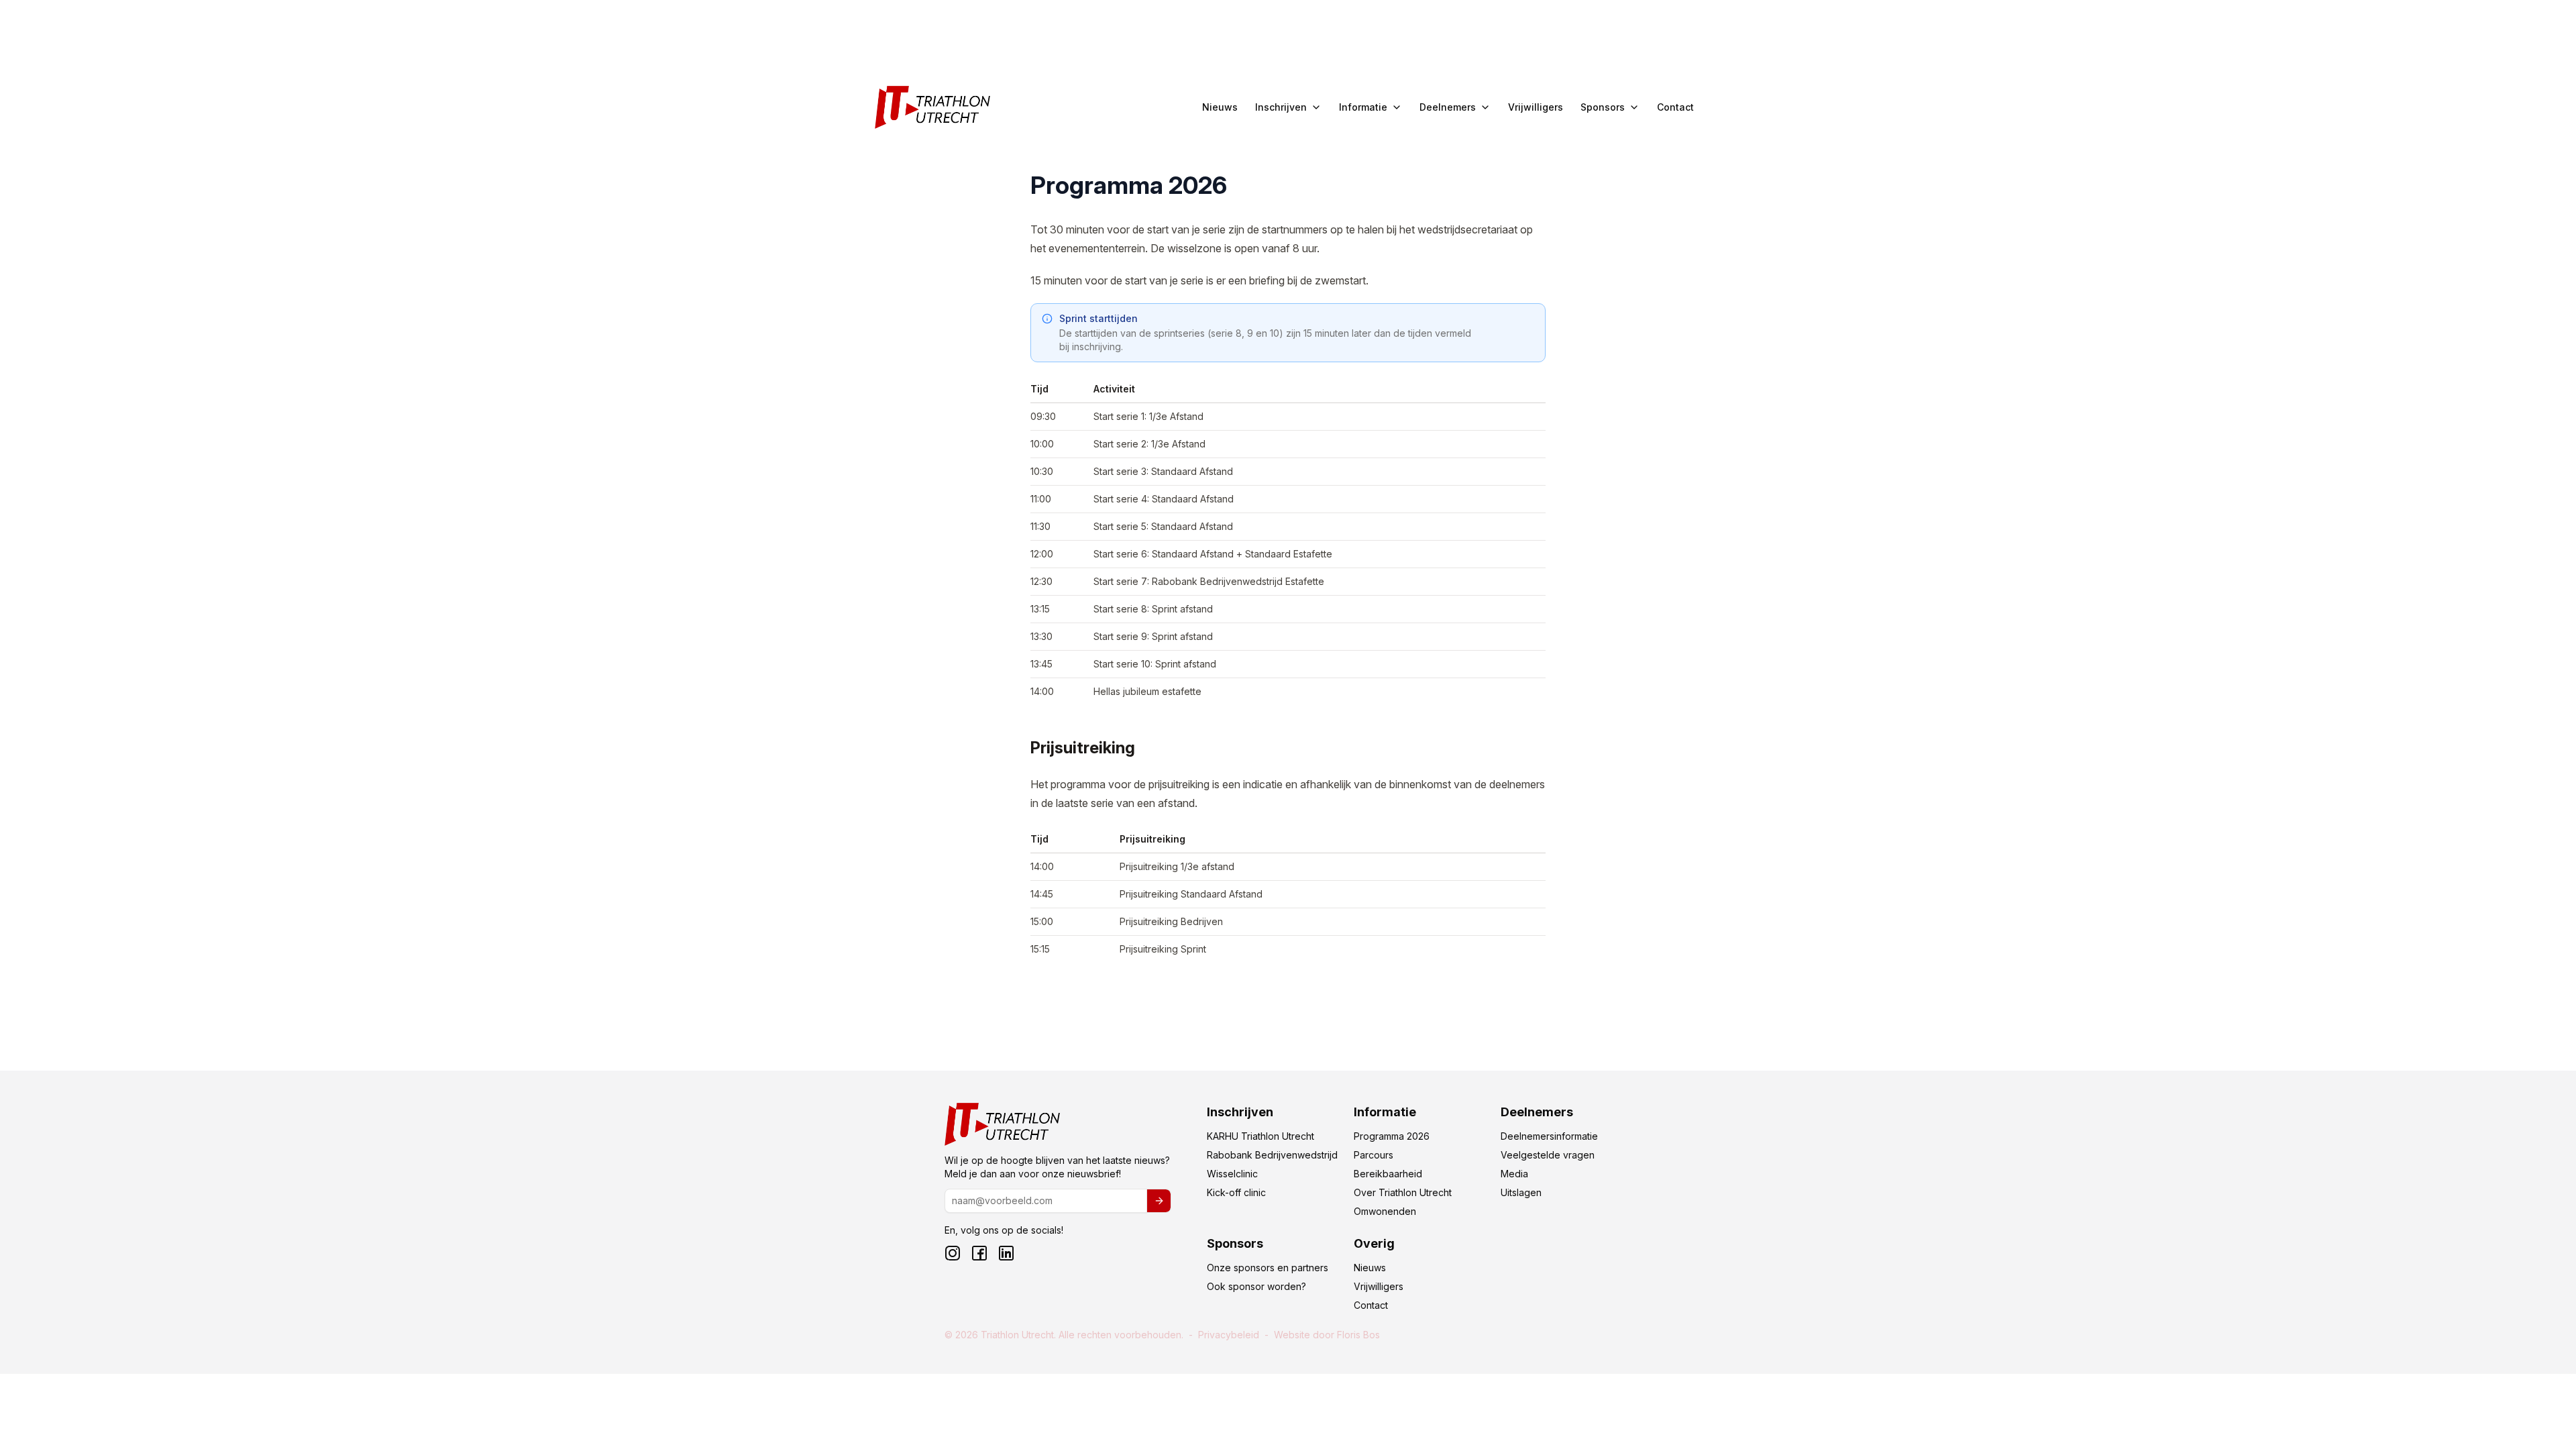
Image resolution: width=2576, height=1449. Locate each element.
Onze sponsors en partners (1268, 1268)
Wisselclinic (1232, 1174)
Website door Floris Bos (1327, 1335)
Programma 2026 (1392, 1136)
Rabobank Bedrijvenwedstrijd (1272, 1155)
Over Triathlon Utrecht (1403, 1192)
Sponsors (1603, 107)
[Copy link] (1016, 749)
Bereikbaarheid (1388, 1174)
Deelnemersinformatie (1549, 1136)
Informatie (1363, 107)
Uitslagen (1521, 1192)
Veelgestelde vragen (1548, 1155)
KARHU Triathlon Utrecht (1260, 1136)
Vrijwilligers (1536, 107)
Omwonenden (1385, 1211)
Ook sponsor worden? (1256, 1286)
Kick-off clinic (1236, 1192)
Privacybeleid (1229, 1335)
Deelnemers (1448, 107)
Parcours (1374, 1155)
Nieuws (1220, 107)
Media (1514, 1174)
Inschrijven (1281, 107)
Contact (1675, 107)
